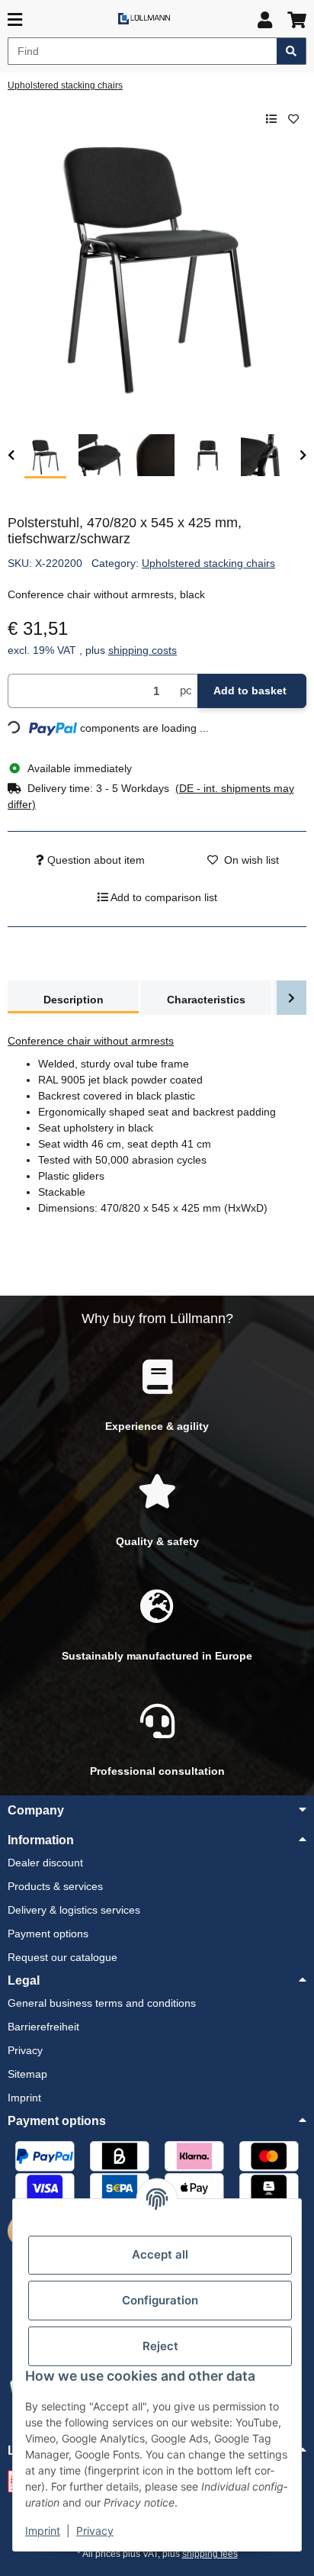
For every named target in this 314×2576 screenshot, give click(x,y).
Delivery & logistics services (74, 1910)
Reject (160, 2346)
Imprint (43, 2531)
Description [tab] (74, 1000)
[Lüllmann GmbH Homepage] (144, 18)
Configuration (160, 2300)
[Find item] (292, 51)
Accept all (160, 2254)
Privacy (95, 2531)
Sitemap (27, 2074)
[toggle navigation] (15, 20)
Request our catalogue (62, 1957)
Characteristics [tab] (206, 1000)
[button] (265, 20)
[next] (303, 456)
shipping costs (143, 650)
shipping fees (210, 2554)
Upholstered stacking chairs (208, 563)
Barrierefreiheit (43, 2027)
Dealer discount (45, 1863)
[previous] (11, 456)
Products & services (55, 1886)
